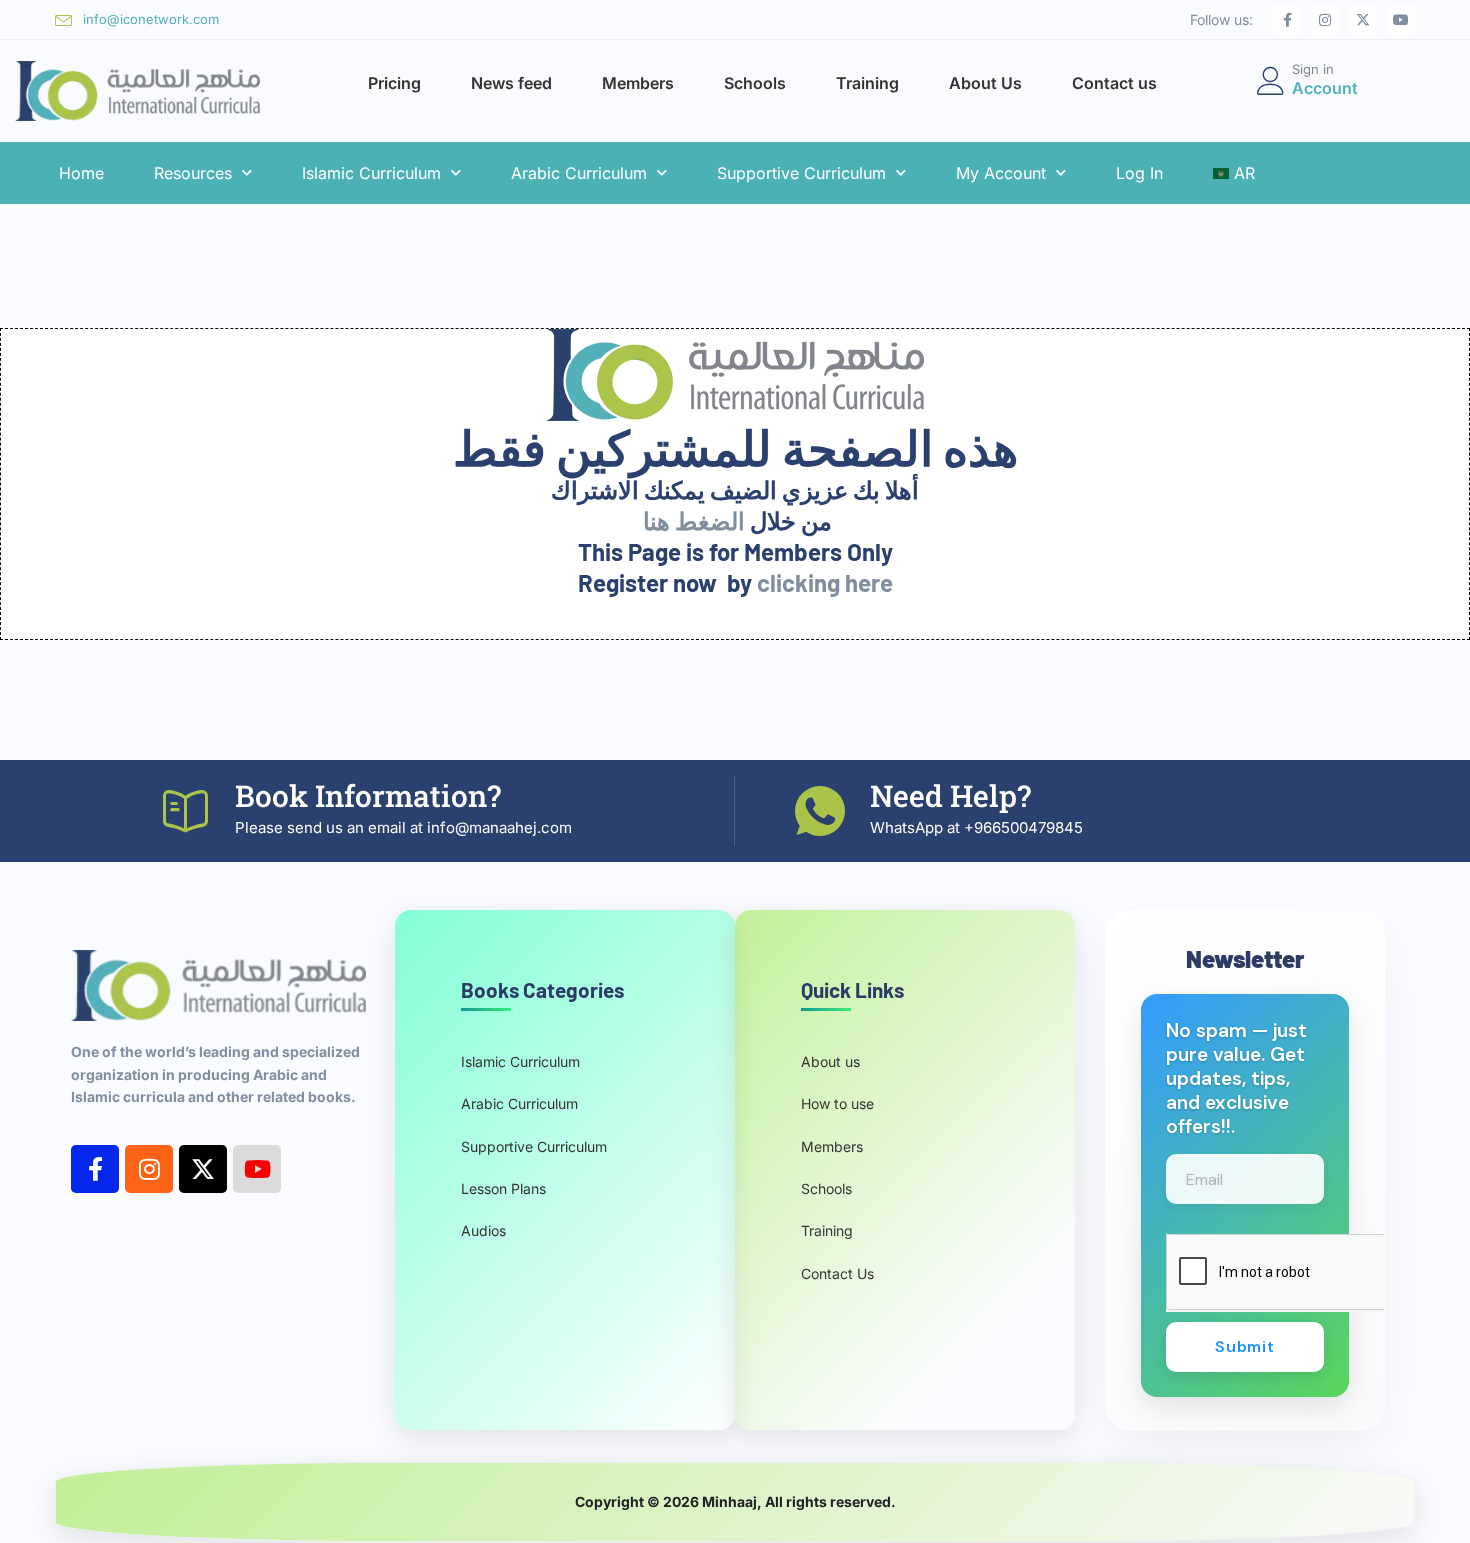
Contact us (1114, 83)
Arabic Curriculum (579, 173)
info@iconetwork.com (151, 19)
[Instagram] (1325, 20)
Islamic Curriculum (371, 173)
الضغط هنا (694, 520)
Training (867, 83)
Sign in (1313, 69)
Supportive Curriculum (801, 173)
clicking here (825, 582)
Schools (755, 83)
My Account (1001, 173)
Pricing (394, 83)
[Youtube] (1401, 20)
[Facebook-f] (1287, 20)
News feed (511, 83)
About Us (985, 83)
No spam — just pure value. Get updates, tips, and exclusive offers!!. (1236, 1079)
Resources (193, 173)
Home (81, 173)
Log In (1139, 173)
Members (638, 83)
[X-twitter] (1363, 20)
